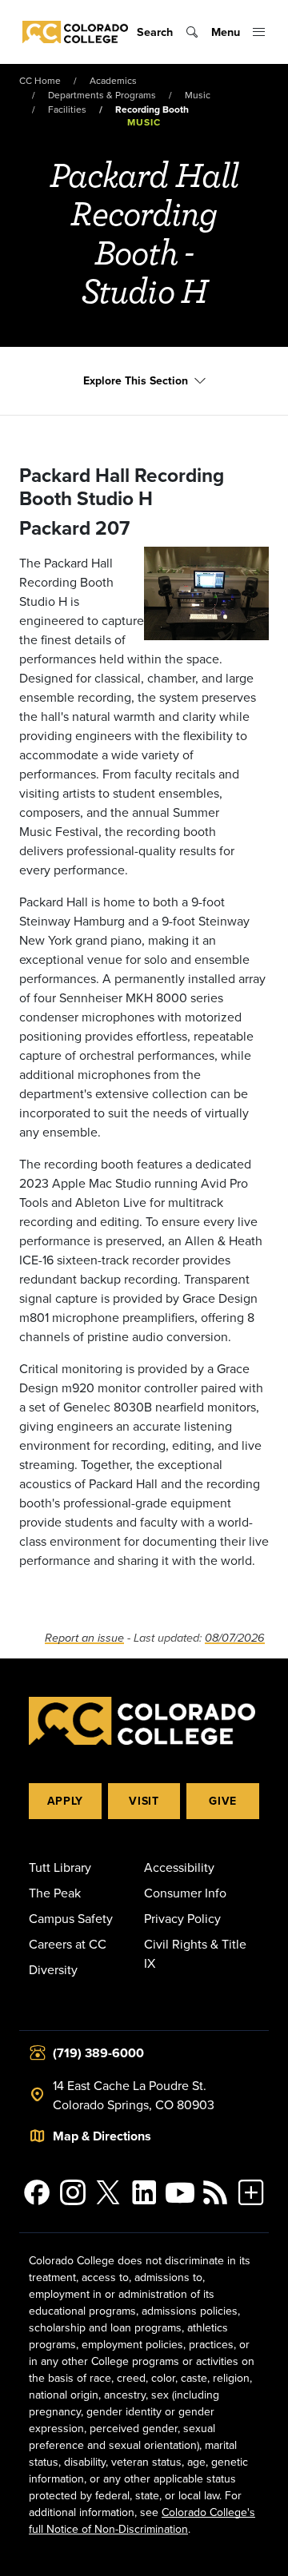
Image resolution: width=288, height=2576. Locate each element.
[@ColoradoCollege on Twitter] (108, 2192)
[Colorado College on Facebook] (37, 2192)
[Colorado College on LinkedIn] (144, 2192)
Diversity (53, 1969)
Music (198, 95)
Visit (144, 1801)
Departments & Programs (102, 95)
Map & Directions (102, 2136)
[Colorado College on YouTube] (180, 2192)
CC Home (40, 80)
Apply (66, 1801)
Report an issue (84, 1638)
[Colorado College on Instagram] (73, 2192)
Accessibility (179, 1867)
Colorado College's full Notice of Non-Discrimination (142, 2520)
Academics (113, 80)
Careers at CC (68, 1944)
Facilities (67, 109)
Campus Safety (71, 1918)
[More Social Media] (251, 2192)
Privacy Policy (182, 1918)
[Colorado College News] (216, 2192)
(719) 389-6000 (98, 2053)
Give (223, 1801)
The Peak (55, 1893)
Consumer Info (185, 1893)
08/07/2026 (235, 1638)
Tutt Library (60, 1867)
